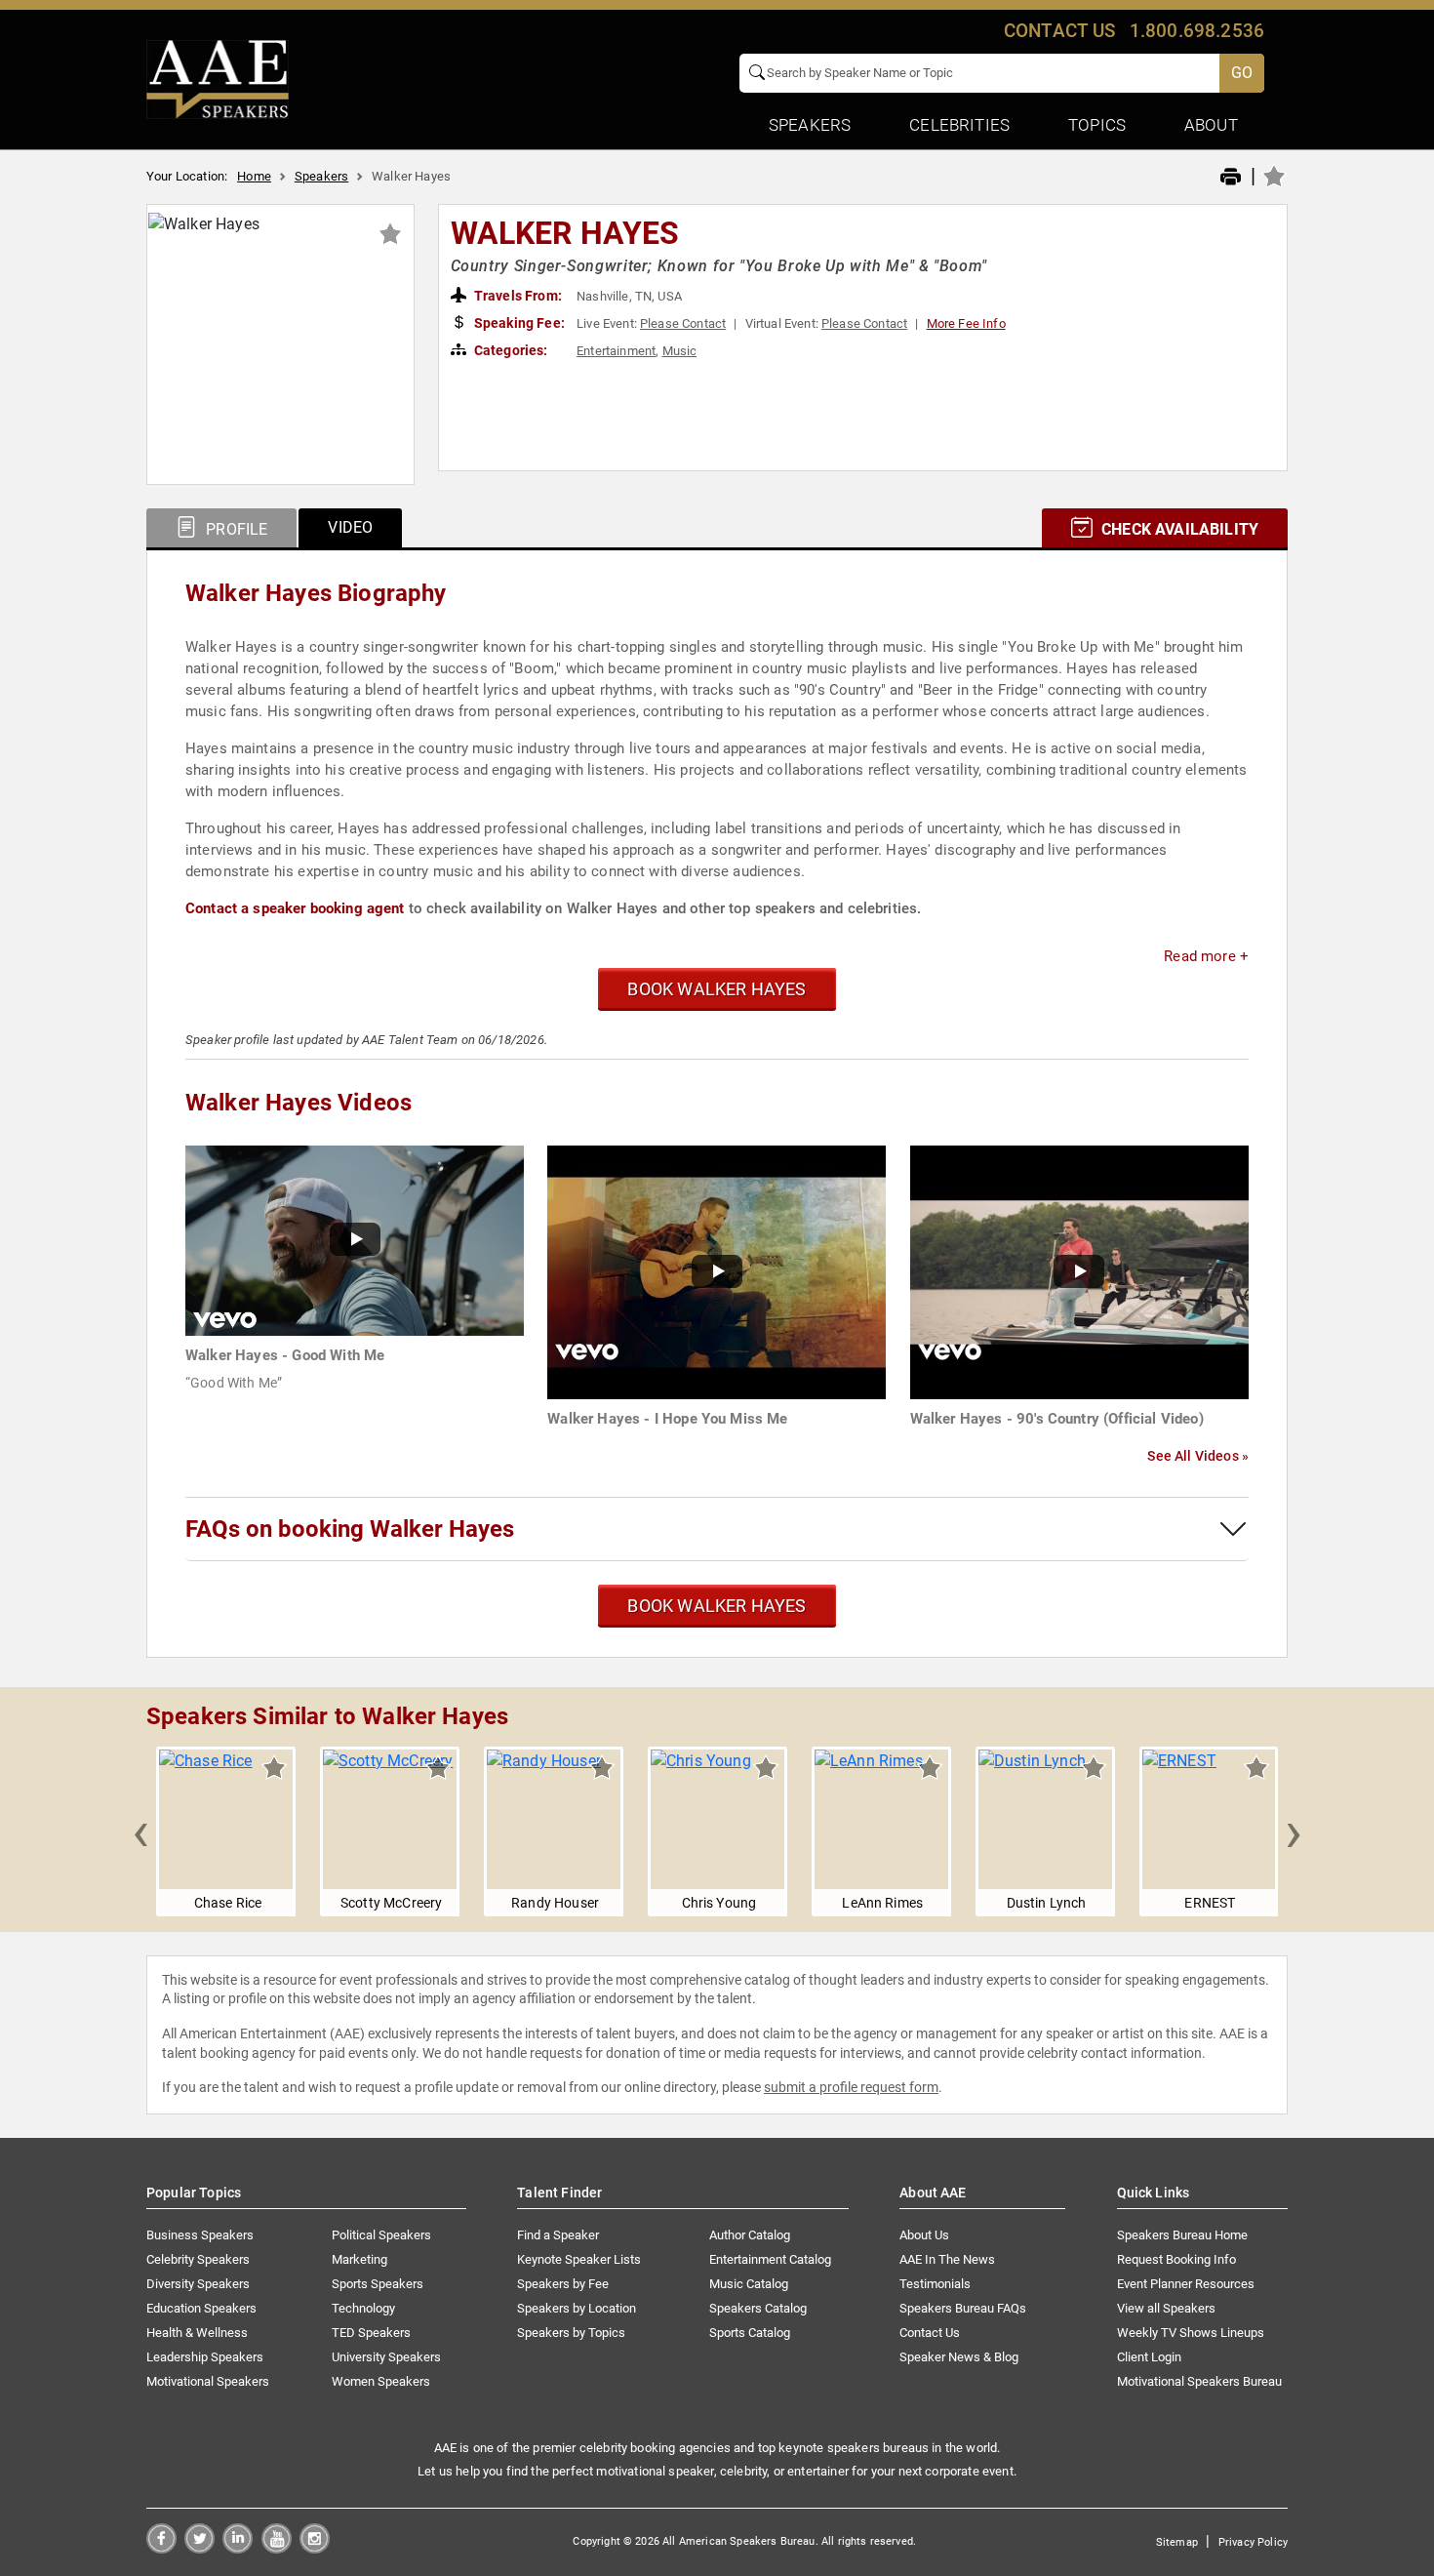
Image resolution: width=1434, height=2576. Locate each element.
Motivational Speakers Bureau (1199, 2381)
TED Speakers (371, 2333)
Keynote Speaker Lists (579, 2259)
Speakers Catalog (758, 2308)
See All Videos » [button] (1198, 1456)
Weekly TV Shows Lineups (1191, 2333)
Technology (363, 2308)
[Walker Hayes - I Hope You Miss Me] (717, 1271)
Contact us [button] (1060, 31)
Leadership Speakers (205, 2357)
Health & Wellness (197, 2333)
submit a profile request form (851, 2087)
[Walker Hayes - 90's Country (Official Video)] (1079, 1271)
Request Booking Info (1176, 2259)
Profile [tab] (235, 529)
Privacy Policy (1253, 2542)
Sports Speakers (378, 2284)
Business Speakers (200, 2235)
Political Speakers (381, 2235)
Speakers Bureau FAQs (963, 2308)
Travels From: (517, 296)
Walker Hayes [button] (565, 233)
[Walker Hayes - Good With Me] (355, 1240)
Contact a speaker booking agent (295, 908)
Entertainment (616, 351)
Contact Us (930, 2333)
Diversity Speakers (198, 2284)
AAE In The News (947, 2259)
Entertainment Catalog (770, 2259)
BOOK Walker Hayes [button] (717, 989)
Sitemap (1177, 2542)
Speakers (321, 176)
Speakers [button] (810, 125)
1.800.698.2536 (1197, 31)
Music (680, 351)
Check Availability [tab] (1178, 529)
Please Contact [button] (683, 323)
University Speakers (386, 2357)
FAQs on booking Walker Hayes (350, 1529)
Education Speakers (201, 2308)
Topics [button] (1097, 125)
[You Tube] (277, 2548)
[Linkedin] (238, 2548)
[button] (140, 1831)
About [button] (1211, 125)
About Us (924, 2235)
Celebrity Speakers (198, 2259)
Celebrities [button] (959, 125)
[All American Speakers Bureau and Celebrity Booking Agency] (218, 78)
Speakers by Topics (571, 2333)
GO (1242, 73)
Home (254, 176)
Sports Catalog (750, 2333)
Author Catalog (750, 2235)
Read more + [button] (1206, 956)
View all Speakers (1166, 2308)
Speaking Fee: (518, 323)
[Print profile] (1231, 178)
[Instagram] (315, 2548)
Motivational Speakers (208, 2381)
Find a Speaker (558, 2235)
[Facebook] (161, 2548)
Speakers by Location (577, 2308)
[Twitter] (199, 2548)
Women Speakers (381, 2381)
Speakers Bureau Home (1182, 2235)
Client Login (1149, 2357)
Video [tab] (350, 527)
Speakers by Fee (563, 2284)
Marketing (359, 2259)
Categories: (510, 350)
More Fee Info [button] (966, 323)
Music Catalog (749, 2284)
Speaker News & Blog (959, 2357)
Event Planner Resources (1186, 2284)
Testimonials (935, 2284)
